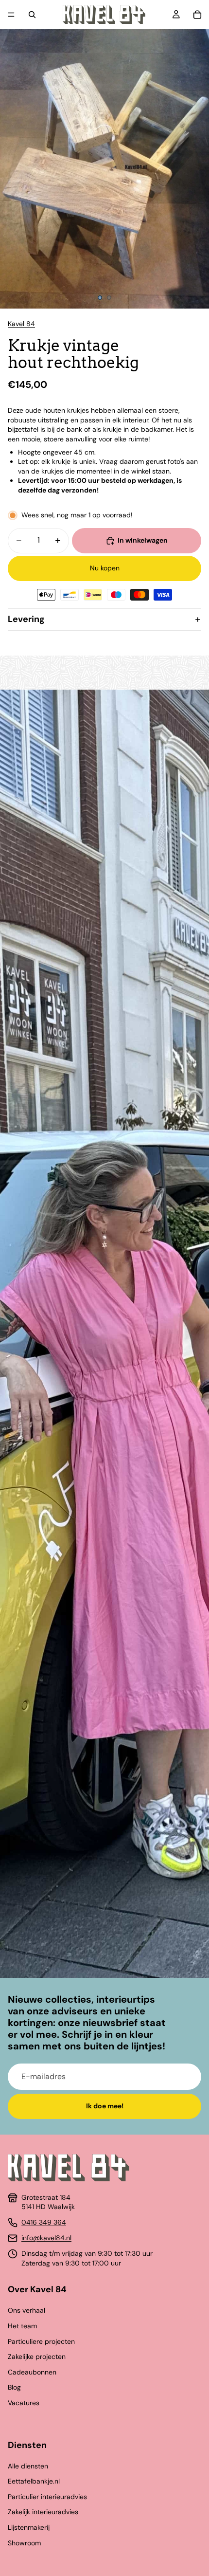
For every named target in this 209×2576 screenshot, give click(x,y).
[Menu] (11, 15)
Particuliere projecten (41, 2341)
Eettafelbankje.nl (34, 2481)
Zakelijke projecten (37, 2357)
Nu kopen (105, 568)
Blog (14, 2387)
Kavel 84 (21, 324)
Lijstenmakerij (29, 2527)
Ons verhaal (26, 2310)
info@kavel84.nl (46, 2238)
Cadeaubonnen (32, 2372)
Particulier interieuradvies (47, 2497)
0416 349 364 (44, 2222)
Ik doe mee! (105, 2106)
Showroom (24, 2543)
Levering (26, 619)
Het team (22, 2326)
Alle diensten (28, 2466)
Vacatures (24, 2403)
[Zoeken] (32, 15)
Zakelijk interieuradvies (43, 2512)
